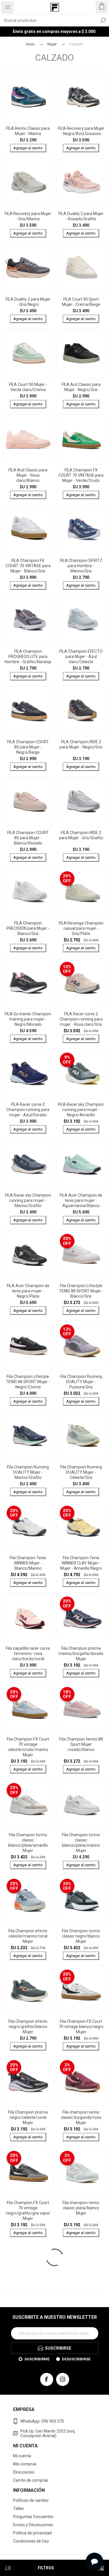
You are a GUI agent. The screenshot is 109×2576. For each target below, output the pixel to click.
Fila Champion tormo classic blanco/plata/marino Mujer (81, 1843)
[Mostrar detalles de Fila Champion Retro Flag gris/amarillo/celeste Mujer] (28, 2364)
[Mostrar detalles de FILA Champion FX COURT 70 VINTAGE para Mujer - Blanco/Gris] (28, 530)
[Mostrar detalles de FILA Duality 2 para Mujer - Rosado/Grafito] (81, 183)
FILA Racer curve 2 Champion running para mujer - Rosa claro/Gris (81, 1019)
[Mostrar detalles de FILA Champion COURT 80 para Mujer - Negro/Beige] (28, 711)
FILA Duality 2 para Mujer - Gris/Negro (28, 302)
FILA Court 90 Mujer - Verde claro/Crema (28, 387)
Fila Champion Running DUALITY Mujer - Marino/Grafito (28, 1472)
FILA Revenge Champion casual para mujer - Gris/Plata (81, 928)
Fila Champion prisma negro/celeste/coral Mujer (28, 2117)
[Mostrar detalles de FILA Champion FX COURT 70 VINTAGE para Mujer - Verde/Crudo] (81, 439)
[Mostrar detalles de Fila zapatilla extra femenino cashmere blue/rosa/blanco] (28, 2545)
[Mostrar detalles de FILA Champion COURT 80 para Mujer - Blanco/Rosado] (28, 802)
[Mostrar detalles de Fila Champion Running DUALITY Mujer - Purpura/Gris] (81, 1346)
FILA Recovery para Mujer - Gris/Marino (28, 216)
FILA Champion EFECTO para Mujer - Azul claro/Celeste (81, 657)
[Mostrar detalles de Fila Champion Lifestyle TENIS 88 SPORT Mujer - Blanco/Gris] (81, 1255)
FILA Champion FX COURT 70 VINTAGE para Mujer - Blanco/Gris (28, 566)
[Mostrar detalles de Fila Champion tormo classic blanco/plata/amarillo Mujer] (28, 1804)
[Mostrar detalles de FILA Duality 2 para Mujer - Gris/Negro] (28, 268)
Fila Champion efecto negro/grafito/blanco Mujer (28, 2027)
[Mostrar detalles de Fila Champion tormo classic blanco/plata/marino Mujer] (81, 1804)
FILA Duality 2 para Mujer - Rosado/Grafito (81, 216)
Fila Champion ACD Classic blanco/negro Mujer (81, 2304)
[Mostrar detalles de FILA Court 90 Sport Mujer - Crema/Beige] (81, 268)
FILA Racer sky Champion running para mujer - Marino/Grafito (28, 1200)
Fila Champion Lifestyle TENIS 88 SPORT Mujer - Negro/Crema (28, 1382)
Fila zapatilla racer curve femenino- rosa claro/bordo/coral (28, 1654)
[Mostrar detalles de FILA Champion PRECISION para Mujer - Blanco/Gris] (28, 893)
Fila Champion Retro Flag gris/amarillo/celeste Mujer (28, 2400)
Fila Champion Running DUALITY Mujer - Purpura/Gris (81, 1382)
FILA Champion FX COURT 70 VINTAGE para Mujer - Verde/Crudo (81, 475)
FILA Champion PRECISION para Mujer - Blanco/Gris (28, 928)
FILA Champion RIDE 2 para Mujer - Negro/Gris (81, 744)
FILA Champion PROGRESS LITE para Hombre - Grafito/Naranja (28, 657)
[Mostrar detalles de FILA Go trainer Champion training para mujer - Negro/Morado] (28, 983)
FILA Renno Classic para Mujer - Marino (28, 131)
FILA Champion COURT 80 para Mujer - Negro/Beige (28, 747)
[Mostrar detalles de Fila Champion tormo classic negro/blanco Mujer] (81, 1900)
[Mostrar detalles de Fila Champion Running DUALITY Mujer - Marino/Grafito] (28, 1437)
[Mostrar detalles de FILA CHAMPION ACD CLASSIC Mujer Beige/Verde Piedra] (81, 2455)
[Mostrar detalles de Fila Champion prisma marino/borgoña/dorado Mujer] (81, 1618)
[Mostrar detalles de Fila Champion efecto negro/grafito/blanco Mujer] (28, 1991)
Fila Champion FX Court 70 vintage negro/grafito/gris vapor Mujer (28, 2210)
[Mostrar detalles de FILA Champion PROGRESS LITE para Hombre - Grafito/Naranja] (28, 621)
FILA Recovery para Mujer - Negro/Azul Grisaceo (81, 131)
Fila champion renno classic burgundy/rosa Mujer (81, 2117)
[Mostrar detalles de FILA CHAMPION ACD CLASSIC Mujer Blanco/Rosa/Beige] (28, 2455)
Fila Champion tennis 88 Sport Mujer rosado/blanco (81, 1744)
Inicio (30, 44)
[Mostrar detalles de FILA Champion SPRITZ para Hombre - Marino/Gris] (81, 530)
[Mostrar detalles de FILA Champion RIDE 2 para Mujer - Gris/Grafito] (81, 802)
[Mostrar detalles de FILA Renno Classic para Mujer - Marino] (28, 98)
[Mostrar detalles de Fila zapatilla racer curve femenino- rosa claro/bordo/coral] (28, 1618)
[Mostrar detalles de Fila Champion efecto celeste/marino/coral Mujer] (28, 1900)
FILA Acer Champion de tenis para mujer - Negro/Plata (28, 1291)
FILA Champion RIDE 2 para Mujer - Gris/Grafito (81, 835)
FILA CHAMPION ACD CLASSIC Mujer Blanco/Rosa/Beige (28, 2490)
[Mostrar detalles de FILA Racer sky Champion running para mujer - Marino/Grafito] (28, 1164)
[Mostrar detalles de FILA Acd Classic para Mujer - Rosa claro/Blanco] (28, 439)
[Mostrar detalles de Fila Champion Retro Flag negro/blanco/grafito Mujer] (81, 2364)
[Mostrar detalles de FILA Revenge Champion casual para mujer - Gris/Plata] (81, 893)
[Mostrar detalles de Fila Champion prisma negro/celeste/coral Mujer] (28, 2081)
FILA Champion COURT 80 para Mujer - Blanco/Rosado (28, 838)
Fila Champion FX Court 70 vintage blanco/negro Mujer (81, 2027)
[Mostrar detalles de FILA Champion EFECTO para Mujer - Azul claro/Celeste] (81, 621)
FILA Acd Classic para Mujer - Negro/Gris (81, 387)
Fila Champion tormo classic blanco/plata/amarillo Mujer (28, 1843)
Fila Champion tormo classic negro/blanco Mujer (81, 1936)
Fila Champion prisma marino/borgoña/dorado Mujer (81, 1654)
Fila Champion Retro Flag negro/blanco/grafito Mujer (81, 2400)
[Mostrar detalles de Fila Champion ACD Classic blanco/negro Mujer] (81, 2268)
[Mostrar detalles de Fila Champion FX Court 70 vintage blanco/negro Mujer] (81, 1991)
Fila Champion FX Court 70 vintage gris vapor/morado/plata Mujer (28, 2307)
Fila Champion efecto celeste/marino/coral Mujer (28, 1936)
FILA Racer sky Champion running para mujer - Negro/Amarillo (81, 1110)
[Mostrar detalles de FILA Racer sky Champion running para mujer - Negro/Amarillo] (81, 1074)
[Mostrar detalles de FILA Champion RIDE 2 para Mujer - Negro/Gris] (81, 711)
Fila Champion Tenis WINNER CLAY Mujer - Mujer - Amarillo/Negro (81, 1563)
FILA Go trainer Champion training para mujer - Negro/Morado (28, 1019)
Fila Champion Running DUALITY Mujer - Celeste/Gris (81, 1472)
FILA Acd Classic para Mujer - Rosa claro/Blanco (28, 475)
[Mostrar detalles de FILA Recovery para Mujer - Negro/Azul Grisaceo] (81, 98)
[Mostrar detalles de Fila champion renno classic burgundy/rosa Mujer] (81, 2081)
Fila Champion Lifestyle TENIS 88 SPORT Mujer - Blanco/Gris (81, 1291)
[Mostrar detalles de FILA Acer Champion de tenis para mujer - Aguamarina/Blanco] (81, 1164)
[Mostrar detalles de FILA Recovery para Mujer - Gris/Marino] (28, 183)
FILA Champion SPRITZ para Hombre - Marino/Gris (81, 566)
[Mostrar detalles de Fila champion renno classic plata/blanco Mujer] (81, 2172)
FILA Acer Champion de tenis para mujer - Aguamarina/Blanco (81, 1200)
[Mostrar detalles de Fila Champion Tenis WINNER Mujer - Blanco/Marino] (28, 1527)
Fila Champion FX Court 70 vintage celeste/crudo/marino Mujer (28, 1747)
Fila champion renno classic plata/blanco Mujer (81, 2208)
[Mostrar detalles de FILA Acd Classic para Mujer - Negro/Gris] (81, 354)
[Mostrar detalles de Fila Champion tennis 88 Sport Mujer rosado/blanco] (81, 1708)
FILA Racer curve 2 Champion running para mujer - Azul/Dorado (28, 1110)
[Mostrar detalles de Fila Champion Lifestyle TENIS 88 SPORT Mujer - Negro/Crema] (28, 1346)
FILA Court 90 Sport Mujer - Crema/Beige (81, 302)
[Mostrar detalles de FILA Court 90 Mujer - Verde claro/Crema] (28, 354)
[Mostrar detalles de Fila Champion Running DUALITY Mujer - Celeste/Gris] (81, 1437)
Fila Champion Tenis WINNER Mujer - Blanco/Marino (28, 1563)
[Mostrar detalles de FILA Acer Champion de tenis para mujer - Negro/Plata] (28, 1255)
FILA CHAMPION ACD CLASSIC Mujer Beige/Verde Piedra (81, 2490)
